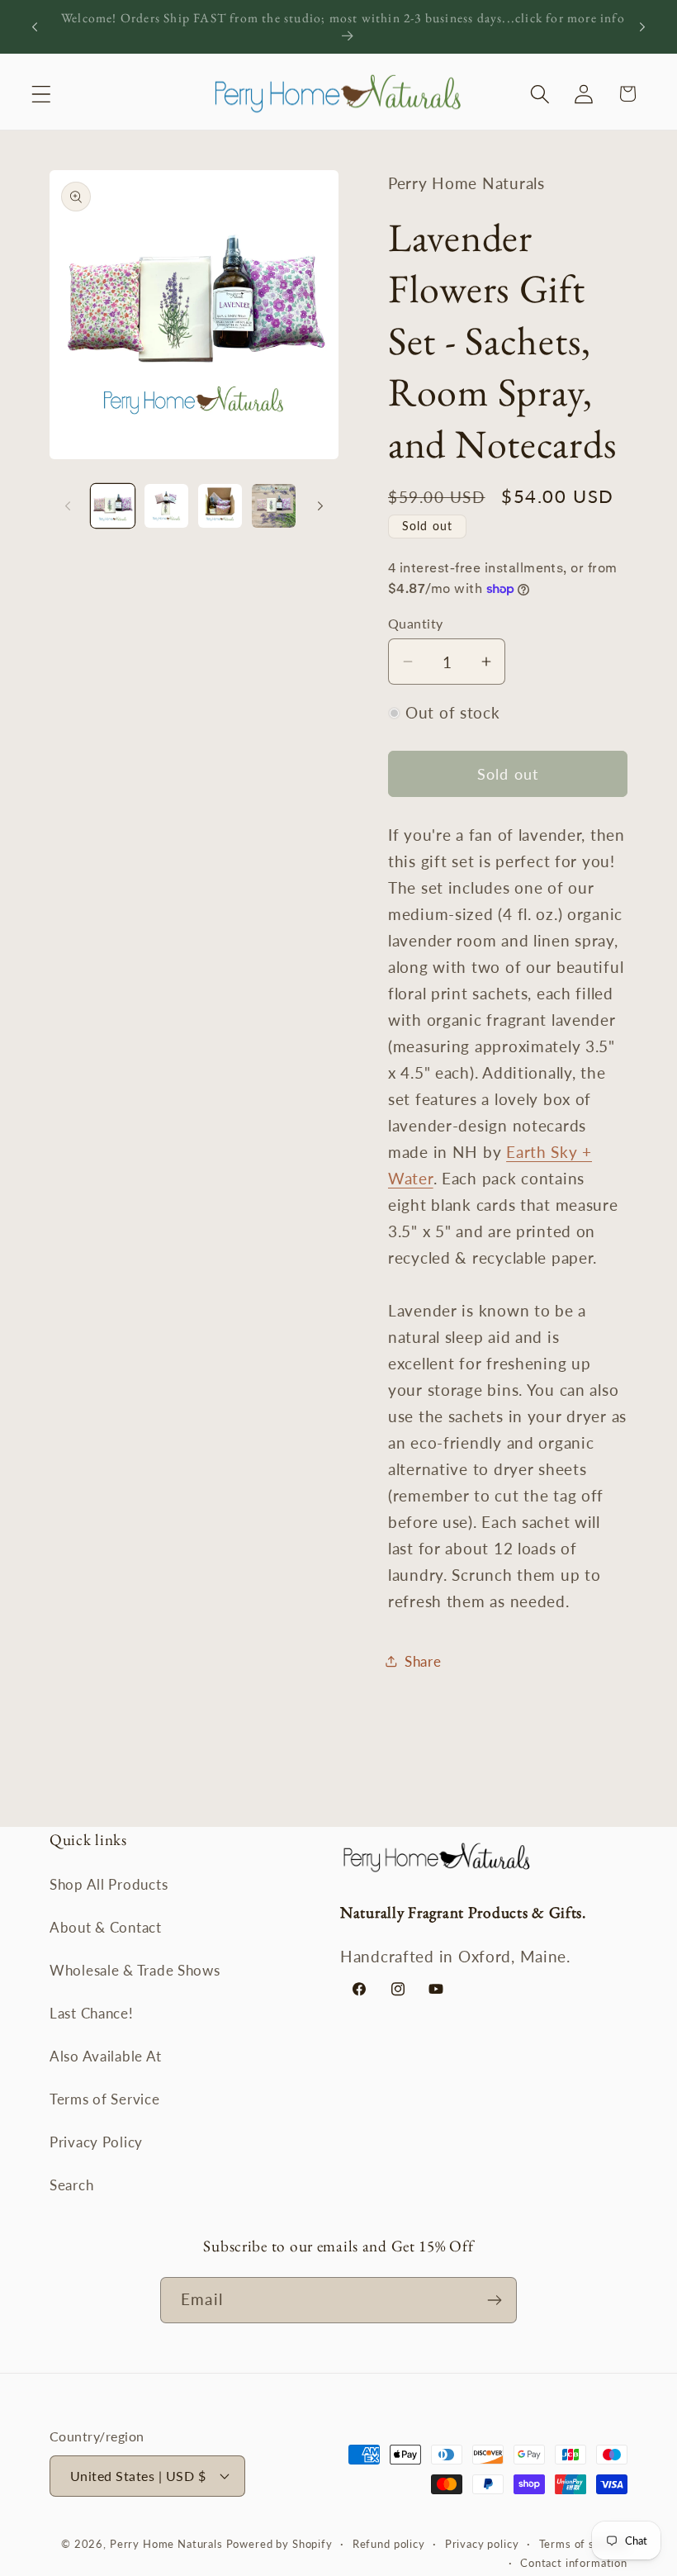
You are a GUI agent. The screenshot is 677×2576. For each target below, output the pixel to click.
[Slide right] (320, 505)
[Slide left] (68, 505)
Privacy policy (482, 2544)
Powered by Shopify (279, 2544)
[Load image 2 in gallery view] (166, 506)
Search (71, 2185)
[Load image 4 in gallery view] (274, 506)
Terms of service (583, 2544)
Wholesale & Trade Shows (135, 1970)
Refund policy (389, 2544)
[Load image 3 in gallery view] (220, 506)
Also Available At (105, 2056)
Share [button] (423, 1661)
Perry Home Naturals (168, 2544)
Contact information (574, 2563)
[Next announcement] (642, 26)
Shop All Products (109, 1884)
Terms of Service (105, 2099)
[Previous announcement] (35, 26)
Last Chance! (92, 2013)
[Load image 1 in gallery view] (113, 506)
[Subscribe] (494, 2300)
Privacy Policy (96, 2142)
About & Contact (106, 1927)
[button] (42, 94)
